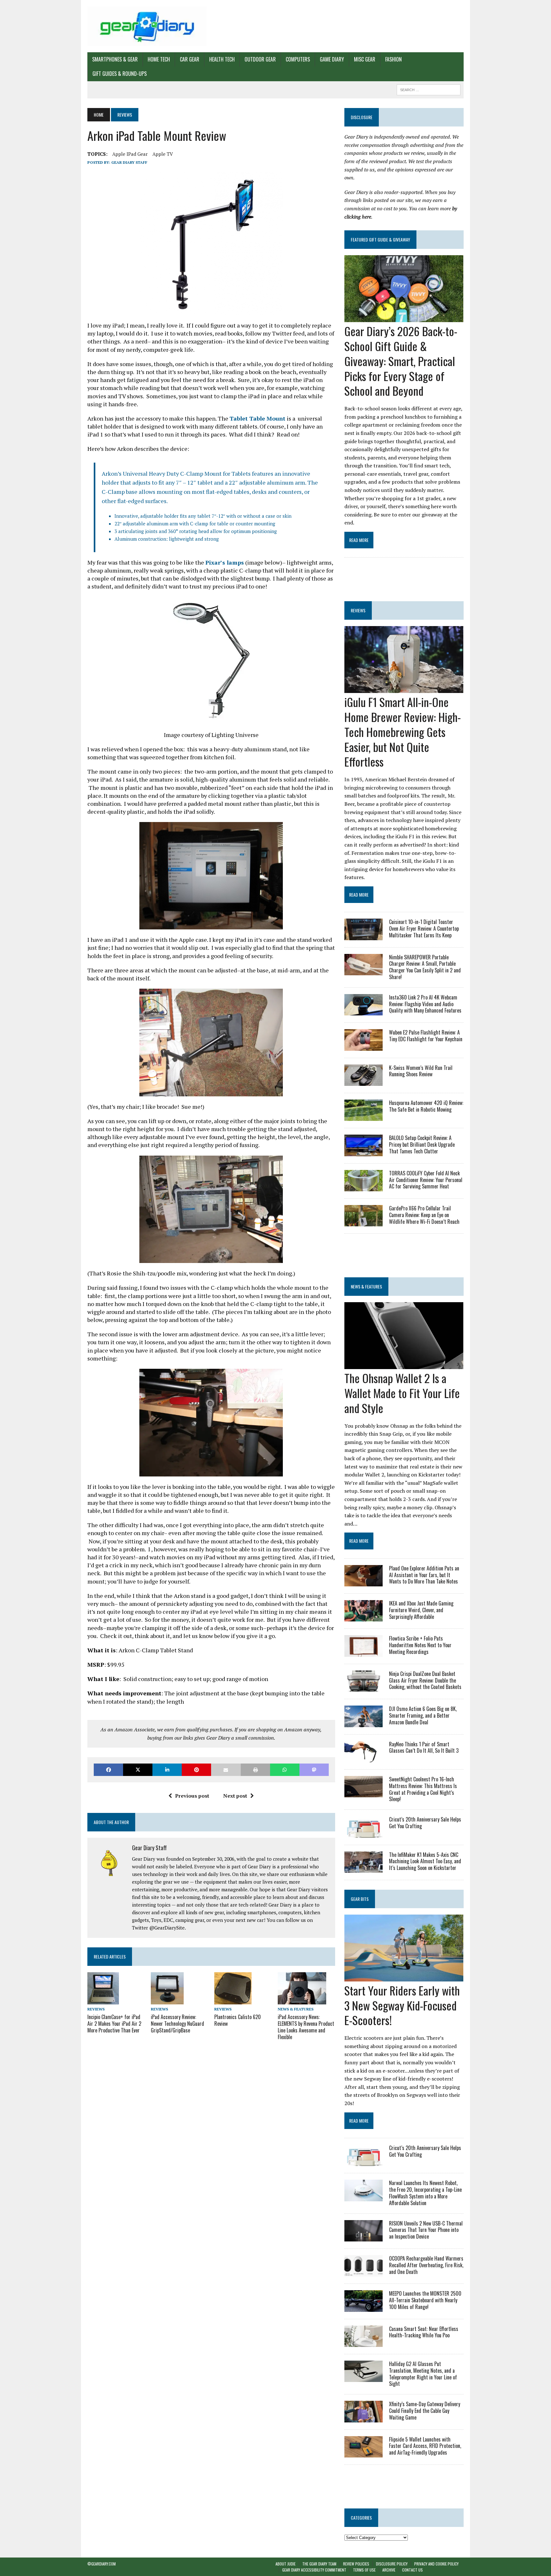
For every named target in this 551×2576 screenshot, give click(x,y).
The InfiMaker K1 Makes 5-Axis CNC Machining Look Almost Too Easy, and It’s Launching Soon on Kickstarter (425, 1861)
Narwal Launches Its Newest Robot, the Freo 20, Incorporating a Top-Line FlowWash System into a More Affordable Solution (425, 2193)
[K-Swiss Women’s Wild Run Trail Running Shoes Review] (364, 1081)
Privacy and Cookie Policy (436, 2564)
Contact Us (412, 2570)
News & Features (296, 2009)
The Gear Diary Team (319, 2564)
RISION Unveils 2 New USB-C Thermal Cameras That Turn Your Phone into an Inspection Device (426, 2230)
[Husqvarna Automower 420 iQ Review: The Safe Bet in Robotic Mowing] (364, 1117)
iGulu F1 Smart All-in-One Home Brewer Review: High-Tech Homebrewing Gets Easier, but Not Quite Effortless (403, 732)
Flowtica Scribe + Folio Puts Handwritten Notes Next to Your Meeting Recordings (420, 1645)
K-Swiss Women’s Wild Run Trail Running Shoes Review (421, 1071)
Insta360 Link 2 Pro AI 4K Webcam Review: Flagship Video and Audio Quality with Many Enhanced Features (425, 1004)
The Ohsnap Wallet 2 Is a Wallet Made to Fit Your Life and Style (402, 1393)
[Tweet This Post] (138, 1770)
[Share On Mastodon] (314, 1770)
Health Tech (222, 59)
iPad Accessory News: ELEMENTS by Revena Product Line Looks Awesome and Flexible (306, 2027)
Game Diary (332, 59)
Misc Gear (365, 59)
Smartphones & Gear (115, 59)
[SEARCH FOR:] (429, 89)
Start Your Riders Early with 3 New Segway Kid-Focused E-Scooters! (402, 2005)
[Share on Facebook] (108, 1770)
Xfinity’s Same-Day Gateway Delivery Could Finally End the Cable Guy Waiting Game (425, 2411)
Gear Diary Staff (129, 162)
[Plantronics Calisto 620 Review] (233, 2000)
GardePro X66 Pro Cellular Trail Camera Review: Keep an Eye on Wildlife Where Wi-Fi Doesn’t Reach (424, 1215)
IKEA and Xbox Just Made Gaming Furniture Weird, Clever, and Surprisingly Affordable (421, 1610)
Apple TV (163, 154)
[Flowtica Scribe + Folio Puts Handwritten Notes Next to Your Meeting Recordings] (364, 1652)
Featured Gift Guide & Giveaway (380, 239)
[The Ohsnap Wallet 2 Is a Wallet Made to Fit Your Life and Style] (404, 1365)
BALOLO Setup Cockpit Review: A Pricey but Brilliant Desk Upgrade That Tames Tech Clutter (422, 1144)
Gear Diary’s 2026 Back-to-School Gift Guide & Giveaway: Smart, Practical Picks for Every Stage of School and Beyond (401, 361)
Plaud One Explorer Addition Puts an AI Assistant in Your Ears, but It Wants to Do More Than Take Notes (424, 1575)
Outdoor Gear (260, 59)
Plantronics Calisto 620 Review (238, 2020)
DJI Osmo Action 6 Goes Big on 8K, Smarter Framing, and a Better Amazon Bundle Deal (423, 1715)
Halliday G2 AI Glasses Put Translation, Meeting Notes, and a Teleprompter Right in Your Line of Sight (423, 2374)
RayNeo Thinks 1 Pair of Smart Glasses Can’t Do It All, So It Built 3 (424, 1747)
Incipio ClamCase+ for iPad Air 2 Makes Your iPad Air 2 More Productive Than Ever (114, 2024)
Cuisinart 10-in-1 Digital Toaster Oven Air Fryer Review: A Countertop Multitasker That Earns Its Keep (424, 928)
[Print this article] (255, 1770)
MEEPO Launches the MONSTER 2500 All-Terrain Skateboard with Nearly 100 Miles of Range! (425, 2300)
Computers (298, 59)
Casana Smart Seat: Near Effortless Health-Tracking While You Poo (424, 2332)
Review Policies (356, 2564)
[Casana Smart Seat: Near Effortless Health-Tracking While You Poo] (364, 2342)
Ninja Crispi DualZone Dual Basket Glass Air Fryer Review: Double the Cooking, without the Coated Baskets (425, 1680)
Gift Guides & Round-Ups (120, 74)
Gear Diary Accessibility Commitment (314, 2570)
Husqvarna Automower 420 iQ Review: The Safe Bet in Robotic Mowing (426, 1106)
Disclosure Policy (392, 2564)
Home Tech (159, 59)
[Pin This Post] (196, 1770)
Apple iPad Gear (130, 154)
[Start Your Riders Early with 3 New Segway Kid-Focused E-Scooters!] (404, 1977)
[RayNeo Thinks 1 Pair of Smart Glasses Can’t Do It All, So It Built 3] (364, 1758)
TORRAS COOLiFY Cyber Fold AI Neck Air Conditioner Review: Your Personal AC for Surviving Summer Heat (426, 1180)
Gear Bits (360, 1899)
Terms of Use (364, 2570)
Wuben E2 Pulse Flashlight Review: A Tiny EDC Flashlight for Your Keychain (426, 1036)
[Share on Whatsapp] (285, 1770)
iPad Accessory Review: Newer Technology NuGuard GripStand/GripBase (177, 2024)
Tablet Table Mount (257, 418)
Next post (235, 1796)
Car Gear (190, 59)
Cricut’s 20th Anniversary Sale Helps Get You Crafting (425, 1823)
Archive (389, 2570)
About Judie (286, 2564)
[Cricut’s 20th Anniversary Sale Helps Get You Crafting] (364, 1833)
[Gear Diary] (147, 26)
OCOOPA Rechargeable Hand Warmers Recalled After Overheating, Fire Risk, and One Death (426, 2265)
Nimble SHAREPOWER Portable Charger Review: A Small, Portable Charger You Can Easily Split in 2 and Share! (425, 967)
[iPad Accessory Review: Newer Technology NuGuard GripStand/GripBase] (167, 2000)
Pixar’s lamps (225, 562)
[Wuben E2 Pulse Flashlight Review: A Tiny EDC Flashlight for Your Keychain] (364, 1046)
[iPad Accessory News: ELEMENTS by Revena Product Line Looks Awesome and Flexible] (302, 2000)
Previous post (192, 1796)
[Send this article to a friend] (226, 1770)
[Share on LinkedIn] (167, 1770)
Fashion (393, 59)
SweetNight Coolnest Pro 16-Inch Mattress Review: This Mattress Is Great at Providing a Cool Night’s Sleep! (423, 1789)
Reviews (96, 2009)
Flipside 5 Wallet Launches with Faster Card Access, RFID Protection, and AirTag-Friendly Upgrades (425, 2446)
